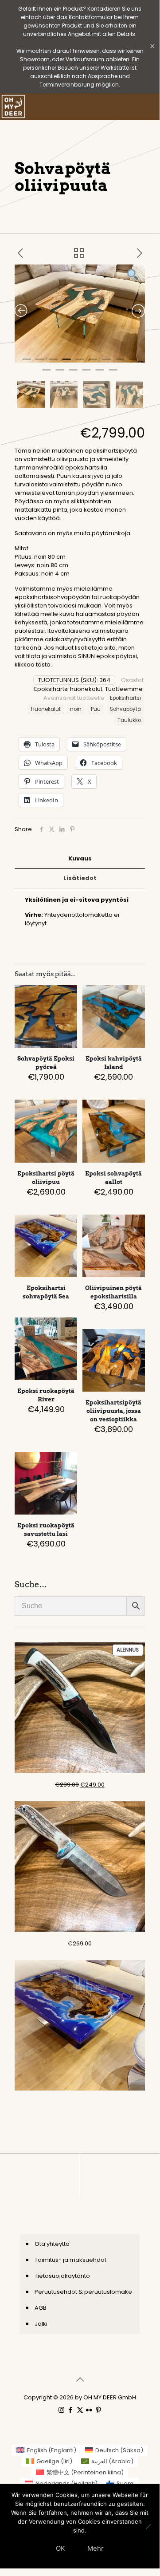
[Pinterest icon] (99, 2410)
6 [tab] (93, 363)
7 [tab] (106, 363)
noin (76, 709)
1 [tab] (27, 363)
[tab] (80, 859)
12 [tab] (73, 374)
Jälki (41, 2324)
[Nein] (148, 2526)
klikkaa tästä (33, 665)
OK (60, 2548)
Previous (16, 392)
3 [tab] (53, 363)
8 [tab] (120, 363)
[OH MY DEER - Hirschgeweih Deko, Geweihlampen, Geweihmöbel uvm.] (13, 107)
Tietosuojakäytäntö (62, 2276)
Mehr (96, 2548)
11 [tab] (60, 374)
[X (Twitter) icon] (80, 2410)
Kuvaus (80, 858)
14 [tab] (100, 374)
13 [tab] (86, 374)
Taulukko (129, 720)
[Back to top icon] (80, 2379)
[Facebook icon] (71, 2410)
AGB (41, 2308)
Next (143, 392)
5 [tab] (80, 363)
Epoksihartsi (125, 698)
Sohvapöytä (125, 709)
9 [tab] (133, 363)
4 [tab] (66, 363)
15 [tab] (113, 374)
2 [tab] (40, 363)
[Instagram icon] (61, 2410)
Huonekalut (46, 709)
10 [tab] (47, 374)
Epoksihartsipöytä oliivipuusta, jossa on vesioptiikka (113, 1411)
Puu (96, 709)
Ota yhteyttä (52, 2244)
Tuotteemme (124, 689)
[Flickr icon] (89, 2410)
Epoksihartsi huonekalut (68, 689)
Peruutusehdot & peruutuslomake (83, 2292)
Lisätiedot (80, 878)
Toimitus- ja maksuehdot (70, 2260)
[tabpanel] (80, 314)
